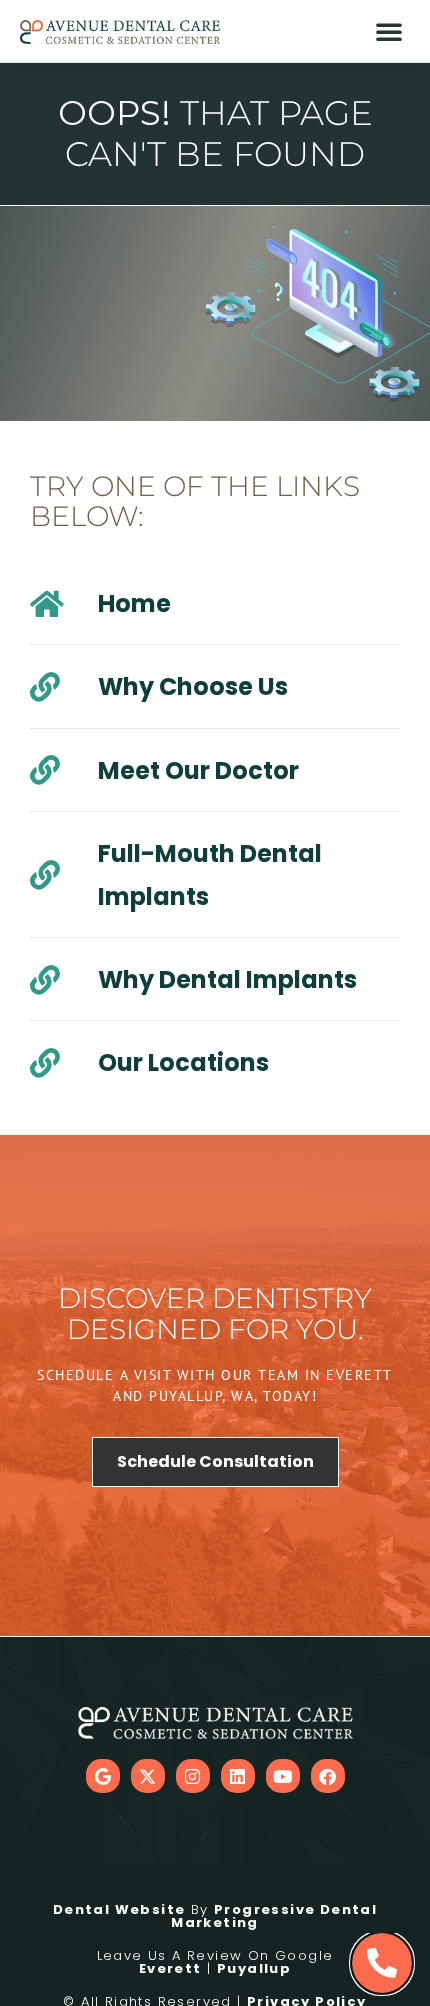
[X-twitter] (148, 1776)
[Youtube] (283, 1776)
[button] (389, 31)
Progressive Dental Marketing (274, 1916)
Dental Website (119, 1909)
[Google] (103, 1776)
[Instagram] (193, 1776)
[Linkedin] (238, 1776)
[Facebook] (328, 1776)
